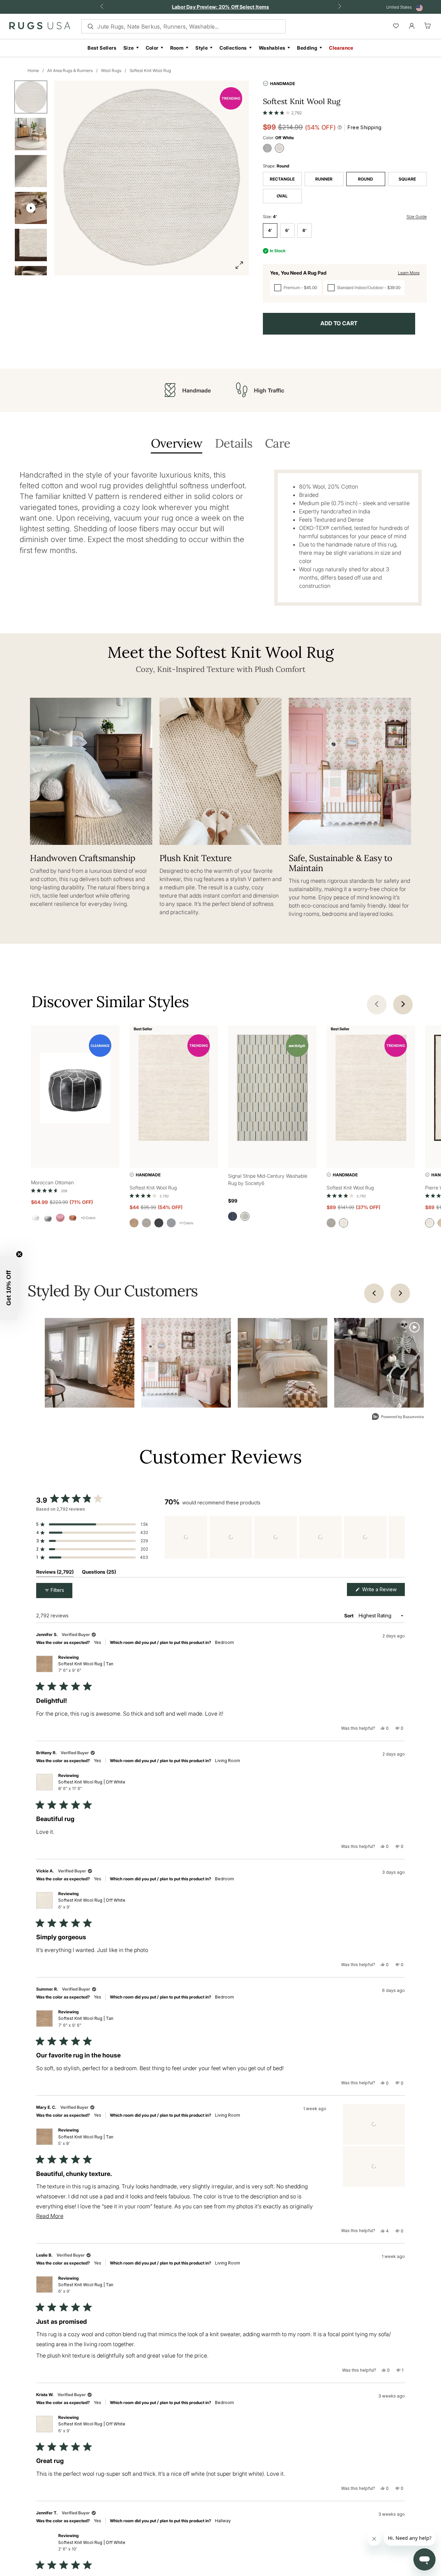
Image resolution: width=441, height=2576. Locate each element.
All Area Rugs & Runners (70, 70)
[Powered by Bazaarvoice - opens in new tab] (398, 1417)
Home (33, 70)
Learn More (409, 273)
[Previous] (374, 1293)
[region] (285, 1537)
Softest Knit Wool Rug (150, 70)
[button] (283, 111)
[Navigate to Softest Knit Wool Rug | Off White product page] (174, 1089)
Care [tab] (278, 444)
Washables (272, 48)
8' (305, 230)
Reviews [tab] (55, 1573)
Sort (349, 1616)
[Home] (40, 27)
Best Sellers (102, 48)
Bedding (307, 48)
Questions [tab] (99, 1573)
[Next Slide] (399, 1537)
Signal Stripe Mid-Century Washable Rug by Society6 (268, 1179)
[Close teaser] (19, 1254)
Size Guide (417, 217)
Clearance (341, 48)
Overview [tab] (177, 444)
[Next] (400, 1293)
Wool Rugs (111, 70)
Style (202, 48)
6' (287, 230)
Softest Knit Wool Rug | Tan (86, 1667)
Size (129, 48)
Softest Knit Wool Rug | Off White (92, 1785)
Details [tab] (234, 444)
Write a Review (383, 1591)
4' (270, 230)
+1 (186, 1223)
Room (177, 48)
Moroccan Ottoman (52, 1182)
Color (152, 48)
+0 (88, 1218)
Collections (233, 48)
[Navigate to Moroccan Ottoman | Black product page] (75, 1089)
